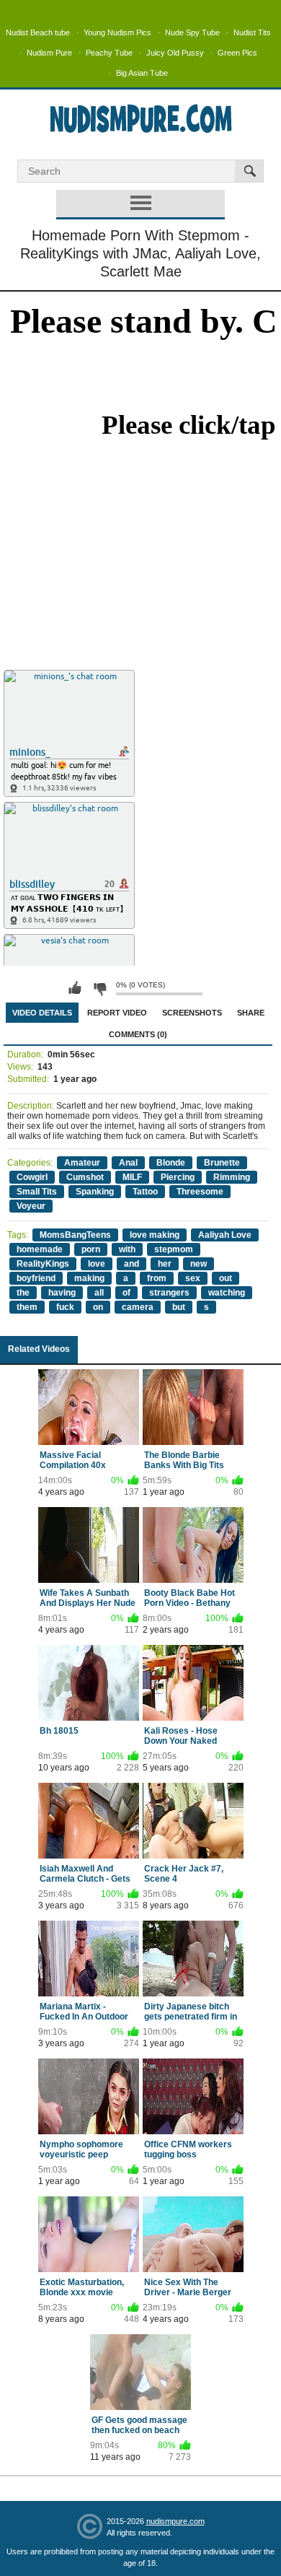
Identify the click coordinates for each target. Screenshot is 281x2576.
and (131, 1264)
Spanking (95, 1192)
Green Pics (237, 53)
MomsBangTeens (75, 1235)
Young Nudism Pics (117, 32)
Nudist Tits (252, 32)
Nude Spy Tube (192, 32)
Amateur (82, 1163)
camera (138, 1307)
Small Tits (37, 1192)
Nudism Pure (49, 53)
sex (193, 1278)
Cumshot (85, 1177)
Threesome (200, 1192)
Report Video (117, 1013)
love (97, 1264)
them (27, 1307)
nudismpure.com (175, 2521)
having (62, 1293)
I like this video (75, 988)
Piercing (178, 1177)
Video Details (42, 1013)
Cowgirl (32, 1177)
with (127, 1249)
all (99, 1293)
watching (227, 1293)
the (23, 1293)
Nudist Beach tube (38, 32)
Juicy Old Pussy (175, 53)
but (179, 1307)
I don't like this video (99, 988)
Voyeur (31, 1206)
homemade (40, 1249)
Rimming (232, 1177)
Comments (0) (138, 1034)
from (157, 1278)
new (199, 1264)
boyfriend (36, 1278)
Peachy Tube (109, 53)
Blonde (171, 1163)
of (126, 1293)
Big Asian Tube (142, 73)
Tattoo (145, 1192)
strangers (169, 1293)
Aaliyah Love (225, 1235)
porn (91, 1249)
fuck (65, 1307)
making (89, 1278)
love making (155, 1235)
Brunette (222, 1163)
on (98, 1307)
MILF (132, 1177)
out (226, 1278)
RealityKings (43, 1264)
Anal (128, 1163)
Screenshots (192, 1013)
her (165, 1264)
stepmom (174, 1249)
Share (251, 1013)
